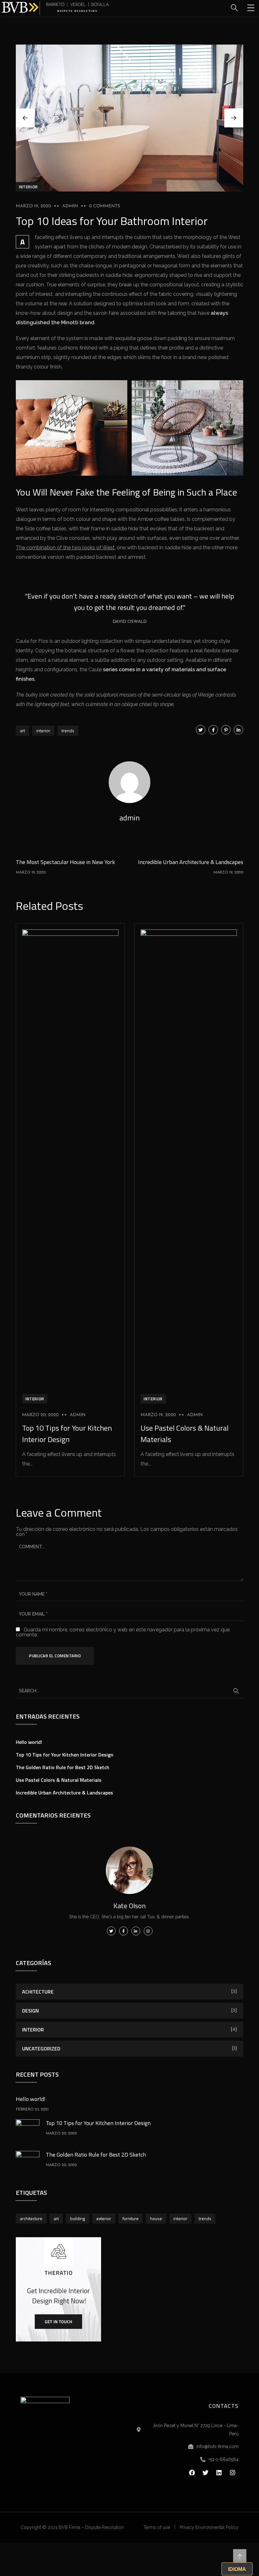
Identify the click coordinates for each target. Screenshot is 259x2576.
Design (30, 2011)
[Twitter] (201, 730)
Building (78, 2218)
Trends (68, 731)
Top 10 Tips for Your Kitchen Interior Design (67, 1434)
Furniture (131, 2218)
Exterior (104, 2218)
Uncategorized (41, 2049)
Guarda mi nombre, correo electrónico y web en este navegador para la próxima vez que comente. (123, 1632)
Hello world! (29, 1742)
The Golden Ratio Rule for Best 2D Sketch (63, 1767)
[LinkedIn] (238, 730)
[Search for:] (129, 1690)
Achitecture (38, 1992)
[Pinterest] (226, 730)
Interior (28, 187)
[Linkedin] (219, 2473)
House (156, 2218)
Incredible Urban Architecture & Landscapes (64, 1793)
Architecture (31, 2218)
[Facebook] (213, 730)
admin (70, 206)
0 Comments (105, 206)
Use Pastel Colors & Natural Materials (59, 1780)
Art (22, 731)
